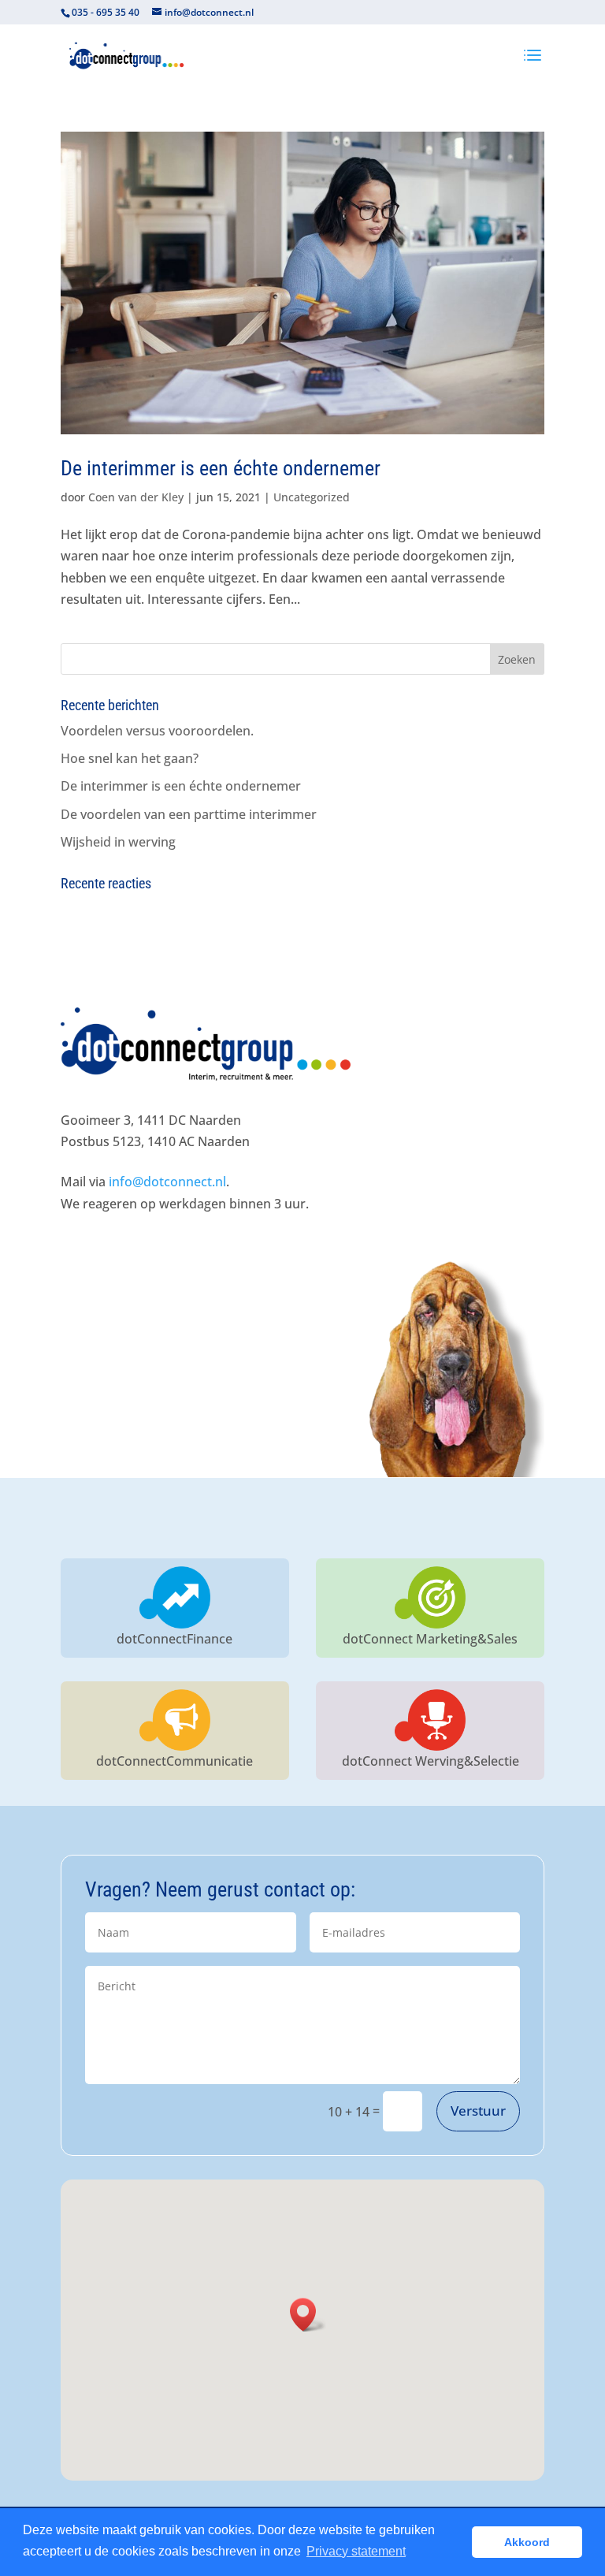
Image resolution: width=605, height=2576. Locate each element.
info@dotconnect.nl (167, 1182)
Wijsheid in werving (118, 842)
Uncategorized (312, 497)
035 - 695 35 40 (106, 12)
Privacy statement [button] (356, 2551)
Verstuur (478, 2111)
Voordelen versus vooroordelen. (157, 731)
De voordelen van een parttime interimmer (189, 814)
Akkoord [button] (527, 2542)
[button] (308, 2315)
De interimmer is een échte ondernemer (221, 468)
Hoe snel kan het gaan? (130, 758)
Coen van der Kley (136, 497)
